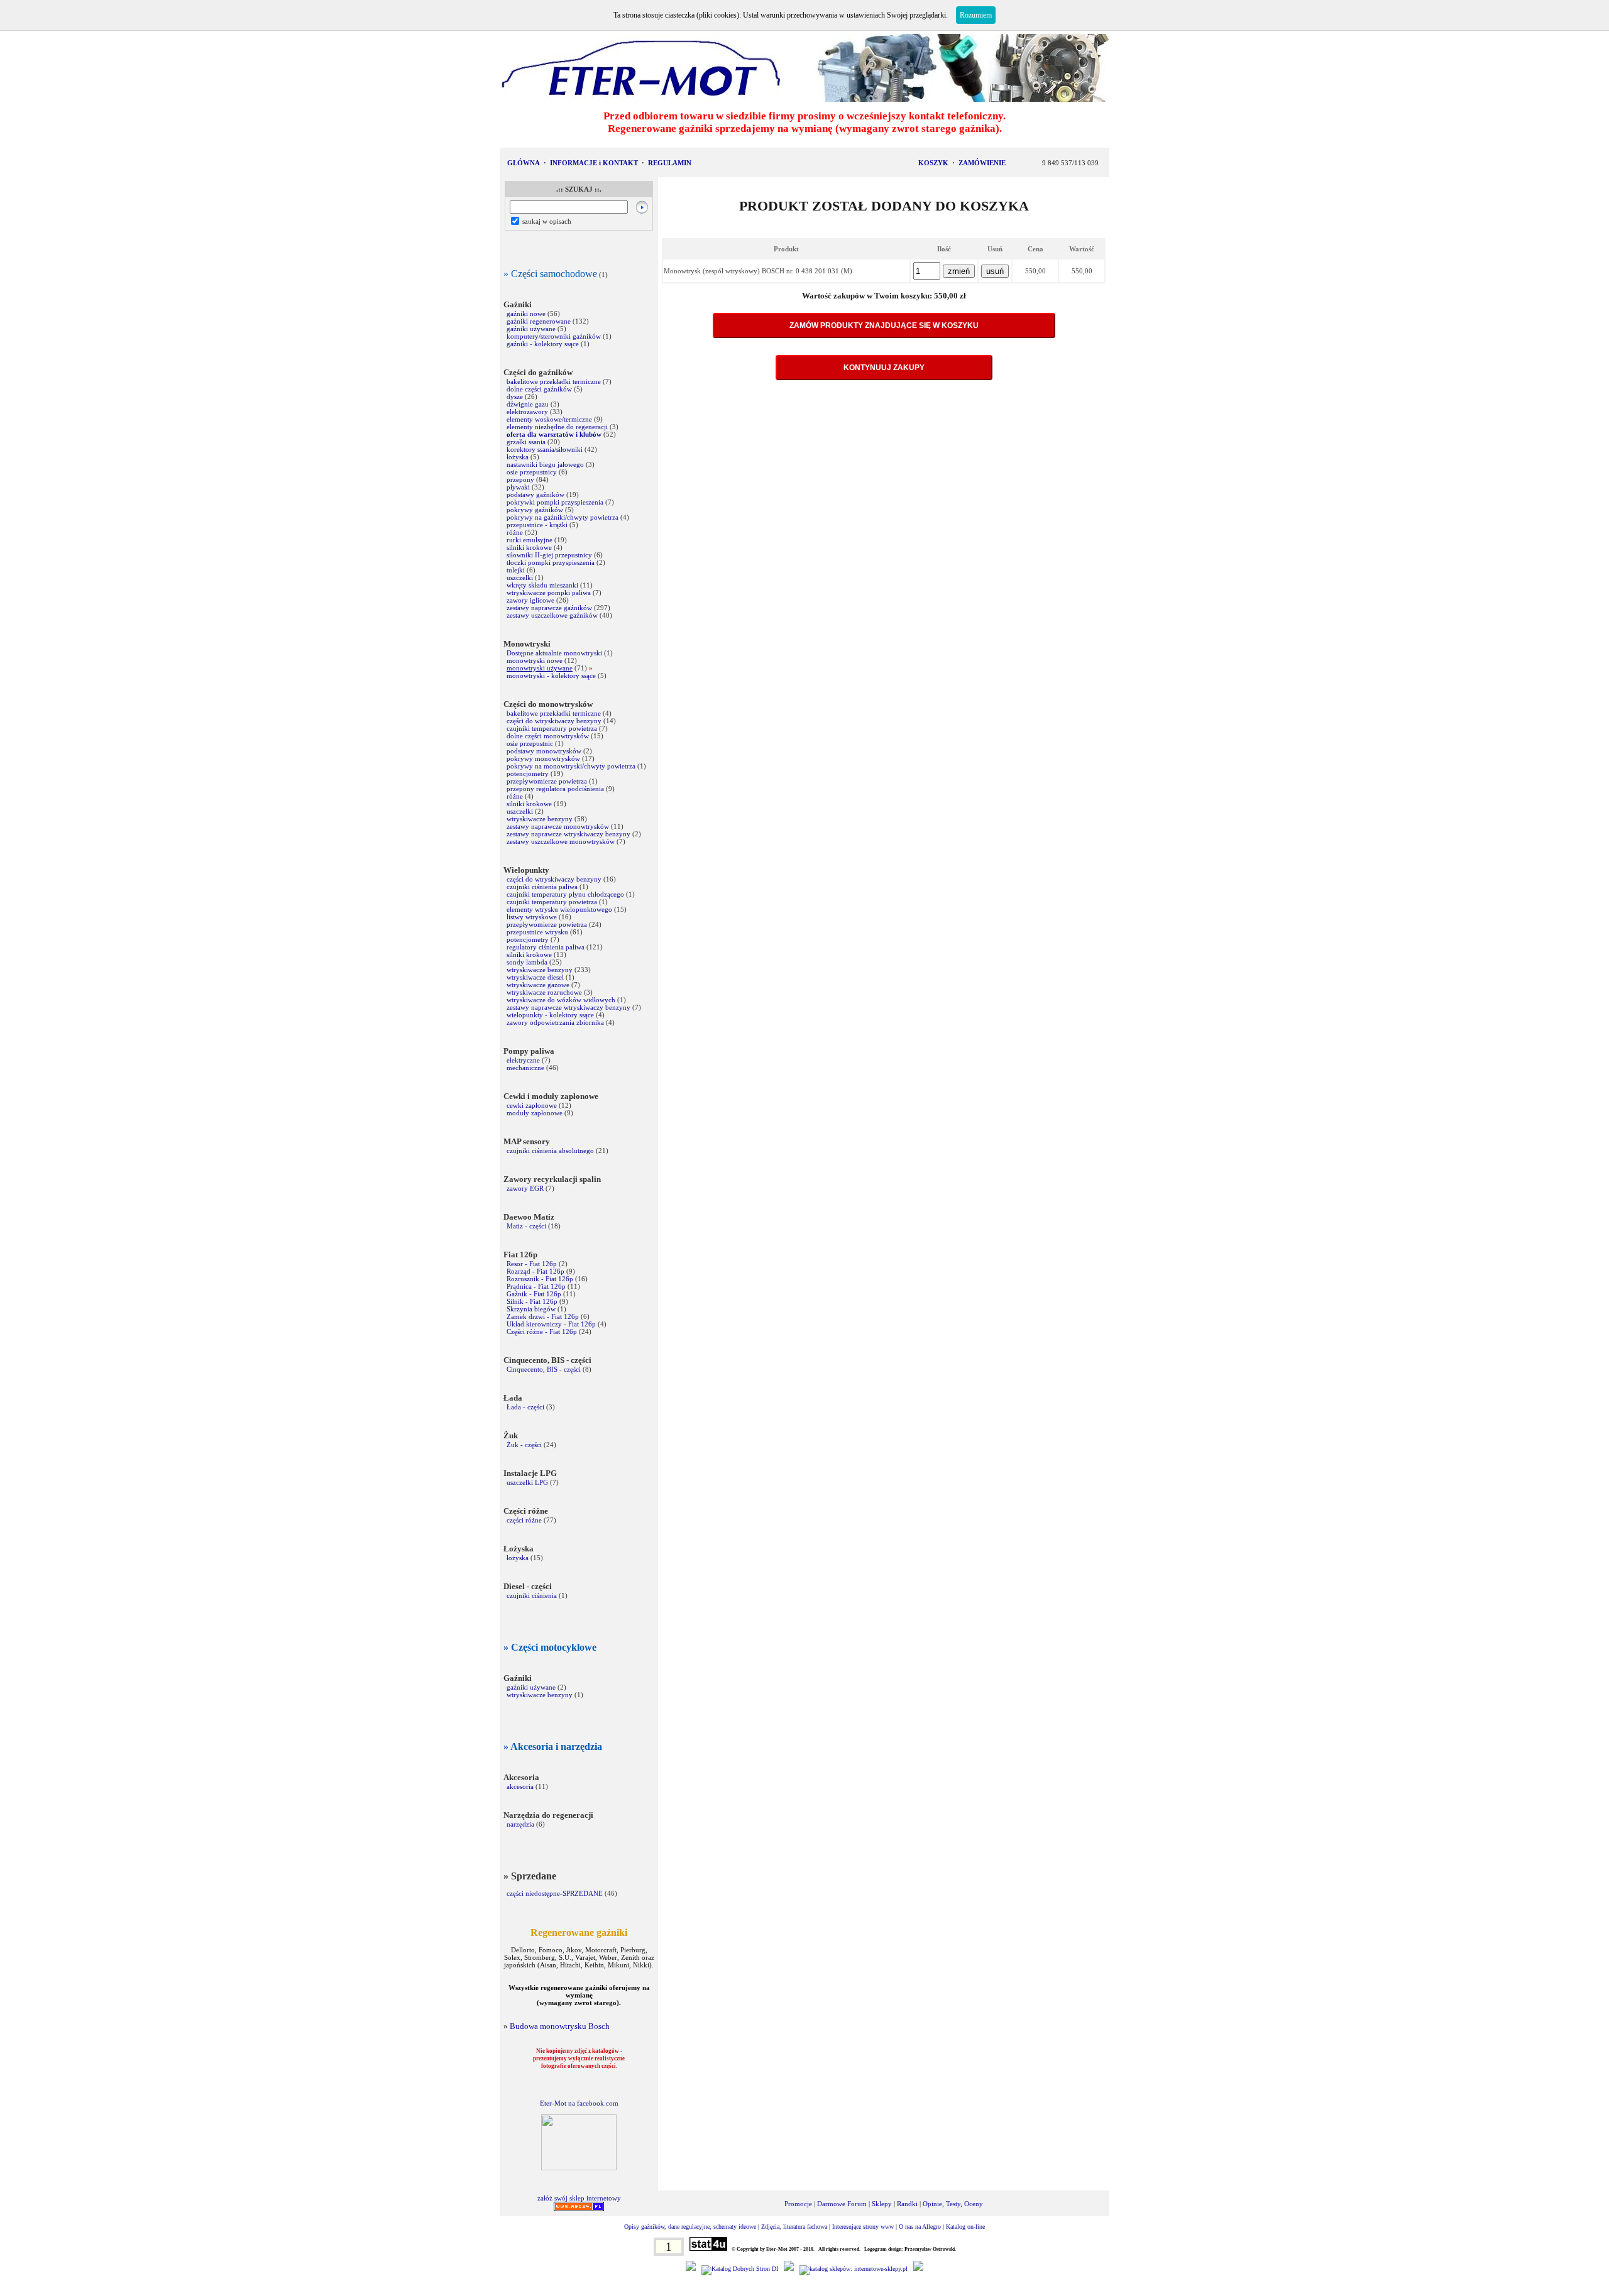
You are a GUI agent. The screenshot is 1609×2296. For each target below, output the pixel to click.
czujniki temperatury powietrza (552, 728)
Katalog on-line (965, 2227)
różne (515, 532)
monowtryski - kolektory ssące (551, 675)
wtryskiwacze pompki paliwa (549, 593)
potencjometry (528, 774)
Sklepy (882, 2204)
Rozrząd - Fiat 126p (535, 1271)
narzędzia (520, 1824)
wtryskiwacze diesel (535, 977)
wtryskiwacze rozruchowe (544, 992)
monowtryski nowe (535, 660)
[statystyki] (708, 2249)
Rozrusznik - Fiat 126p (540, 1279)
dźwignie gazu (528, 404)
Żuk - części (524, 1445)
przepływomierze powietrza (547, 781)
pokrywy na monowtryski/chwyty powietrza (571, 766)
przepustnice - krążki (537, 525)
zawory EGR (525, 1188)
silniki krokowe (529, 547)
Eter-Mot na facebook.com (579, 2103)
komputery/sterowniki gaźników (554, 336)
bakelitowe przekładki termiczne (554, 381)
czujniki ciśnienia (532, 1595)
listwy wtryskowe (532, 917)
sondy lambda (527, 962)
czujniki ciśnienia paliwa (542, 887)
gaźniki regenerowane (539, 321)
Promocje (798, 2204)
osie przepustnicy (532, 472)
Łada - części (525, 1407)
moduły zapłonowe (535, 1113)
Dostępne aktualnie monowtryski (554, 653)
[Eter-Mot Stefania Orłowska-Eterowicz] (579, 2168)
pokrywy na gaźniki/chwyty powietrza (563, 517)
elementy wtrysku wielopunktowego (559, 909)
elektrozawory (527, 412)
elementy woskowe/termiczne (549, 419)
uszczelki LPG (527, 1482)
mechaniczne (525, 1068)
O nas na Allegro (920, 2227)
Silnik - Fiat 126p (532, 1301)
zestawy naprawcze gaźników (549, 608)
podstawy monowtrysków (544, 751)
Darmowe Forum (842, 2204)
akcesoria (520, 1786)
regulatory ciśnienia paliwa (546, 947)
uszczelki (520, 577)
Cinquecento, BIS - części (544, 1369)
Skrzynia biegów (531, 1309)
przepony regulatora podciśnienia (555, 789)
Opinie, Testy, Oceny (953, 2204)
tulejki (516, 570)
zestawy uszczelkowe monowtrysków (561, 841)
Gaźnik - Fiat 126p (534, 1294)
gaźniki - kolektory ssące (543, 344)
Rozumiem (976, 15)
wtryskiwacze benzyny (540, 819)
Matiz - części (526, 1226)
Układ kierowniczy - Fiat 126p (551, 1324)
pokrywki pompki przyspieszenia (555, 502)
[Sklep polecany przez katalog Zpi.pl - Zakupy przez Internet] (789, 2269)
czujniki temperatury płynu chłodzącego (565, 894)
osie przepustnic (530, 743)
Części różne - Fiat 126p (543, 1331)
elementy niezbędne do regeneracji (557, 427)
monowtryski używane (540, 668)
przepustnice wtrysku (537, 932)
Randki (907, 2204)
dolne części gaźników (539, 389)
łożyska (518, 457)
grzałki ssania (526, 442)
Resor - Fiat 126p (532, 1264)
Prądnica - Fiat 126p (536, 1286)
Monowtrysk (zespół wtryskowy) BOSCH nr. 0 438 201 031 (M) (758, 271)
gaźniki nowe (526, 314)
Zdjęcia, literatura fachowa (794, 2227)
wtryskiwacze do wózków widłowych (561, 1000)
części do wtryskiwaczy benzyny (554, 721)
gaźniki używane (531, 329)
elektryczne (523, 1060)
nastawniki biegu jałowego (545, 464)
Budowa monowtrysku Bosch (560, 2026)
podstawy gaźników (535, 495)
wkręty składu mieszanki (542, 585)
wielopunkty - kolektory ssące (550, 1015)
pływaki (518, 487)
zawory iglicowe (530, 600)
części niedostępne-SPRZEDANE (555, 1893)
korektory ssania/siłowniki (546, 449)
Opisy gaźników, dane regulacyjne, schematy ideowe (690, 2227)
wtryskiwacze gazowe (538, 985)
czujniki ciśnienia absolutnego (550, 1151)
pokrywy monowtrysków (543, 758)
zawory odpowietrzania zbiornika (555, 1022)
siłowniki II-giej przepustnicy (549, 555)
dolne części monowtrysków (548, 736)
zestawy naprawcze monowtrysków (558, 826)
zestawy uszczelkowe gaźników (553, 615)
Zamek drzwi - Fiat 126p (543, 1316)
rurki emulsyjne (530, 540)
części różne (524, 1520)
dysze (515, 396)
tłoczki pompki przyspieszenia (551, 562)
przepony (520, 479)
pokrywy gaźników (535, 510)
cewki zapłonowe (532, 1105)
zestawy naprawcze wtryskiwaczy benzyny (569, 834)
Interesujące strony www (863, 2227)
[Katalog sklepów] (854, 2269)
